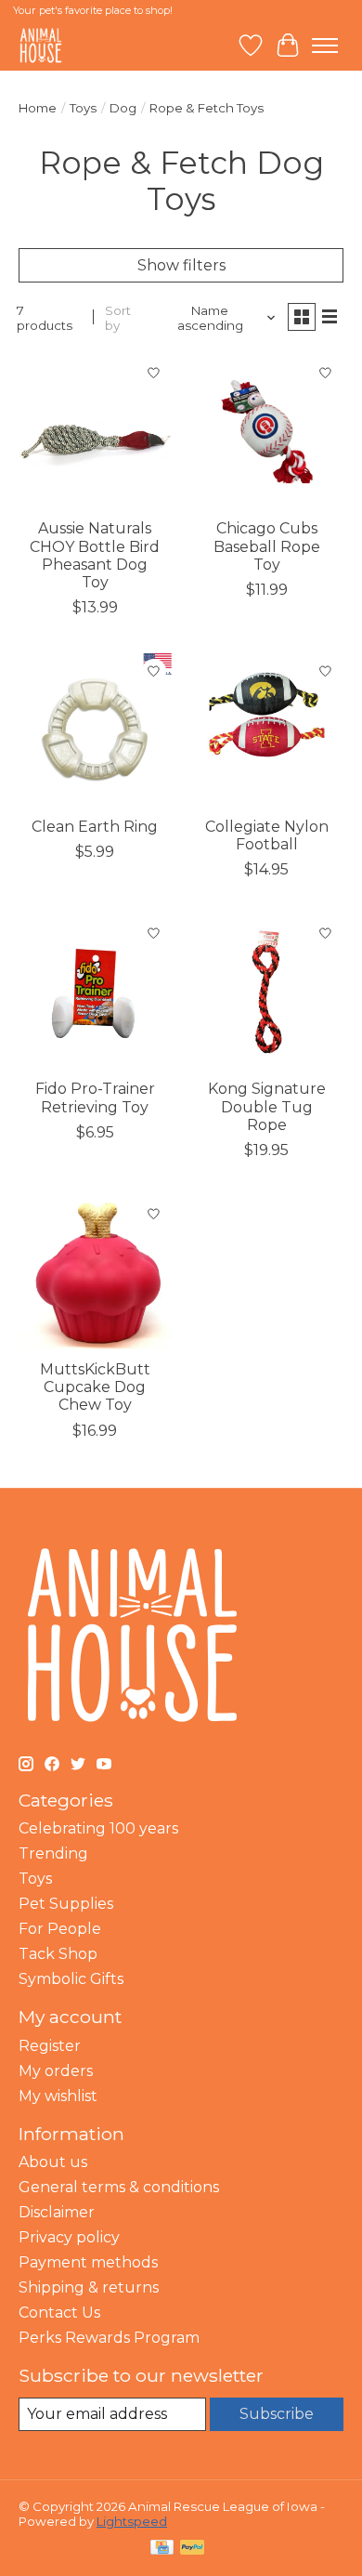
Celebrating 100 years (98, 1828)
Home (38, 108)
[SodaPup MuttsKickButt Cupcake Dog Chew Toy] (95, 1273)
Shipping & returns (89, 2287)
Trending (53, 1853)
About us (53, 2162)
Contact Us (59, 2313)
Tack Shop (58, 1954)
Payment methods (88, 2262)
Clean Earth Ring (95, 827)
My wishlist (58, 2096)
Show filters (181, 265)
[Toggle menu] (325, 46)
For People (60, 1929)
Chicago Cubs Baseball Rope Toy (267, 546)
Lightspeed (132, 2521)
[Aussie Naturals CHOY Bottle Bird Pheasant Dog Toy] (95, 432)
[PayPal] (192, 2549)
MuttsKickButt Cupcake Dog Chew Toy (95, 1387)
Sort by (118, 318)
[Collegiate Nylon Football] (267, 730)
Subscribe (277, 2414)
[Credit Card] (162, 2549)
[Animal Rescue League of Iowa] (41, 45)
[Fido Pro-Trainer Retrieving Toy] (95, 992)
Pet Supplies (66, 1904)
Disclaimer (57, 2212)
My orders (56, 2071)
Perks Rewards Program (109, 2338)
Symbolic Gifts (71, 1979)
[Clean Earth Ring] (95, 730)
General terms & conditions (119, 2187)
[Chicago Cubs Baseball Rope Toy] (267, 432)
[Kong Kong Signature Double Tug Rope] (267, 992)
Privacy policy (69, 2237)
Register (50, 2046)
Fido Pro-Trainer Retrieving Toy (95, 1097)
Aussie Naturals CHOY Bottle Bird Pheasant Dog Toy (95, 555)
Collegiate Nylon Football (267, 835)
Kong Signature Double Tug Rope (267, 1106)
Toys (83, 108)
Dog (123, 108)
